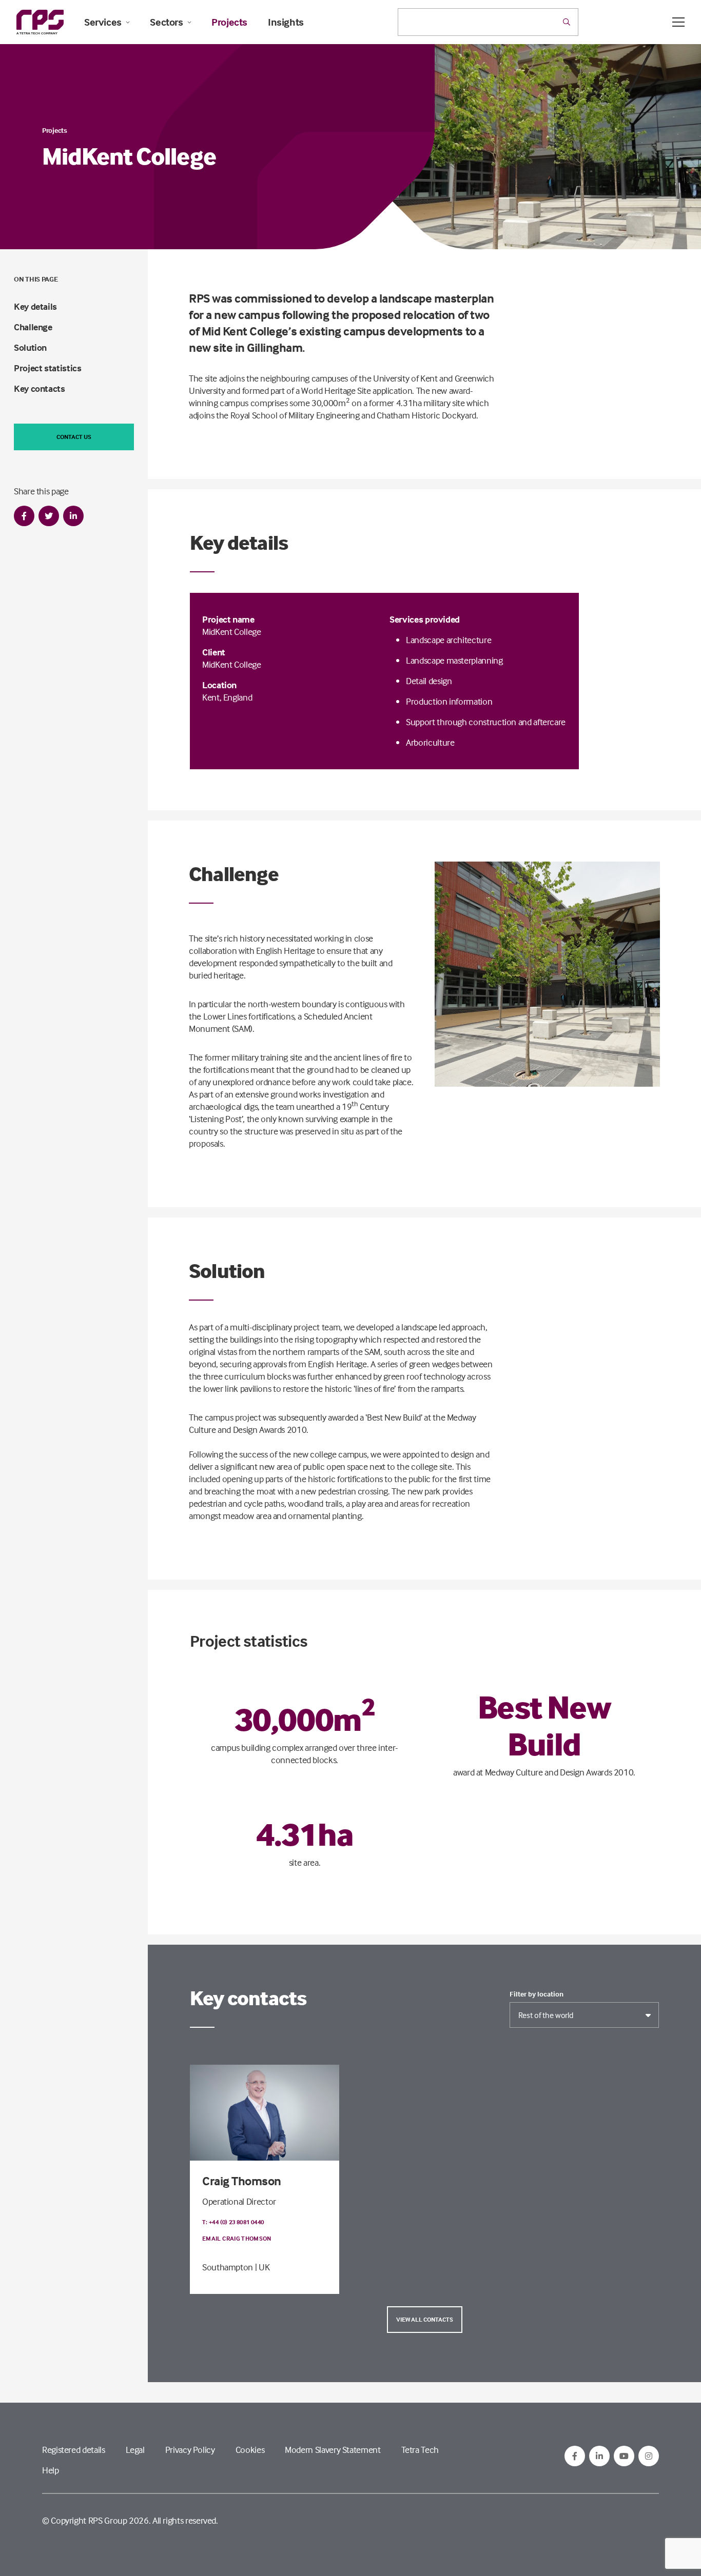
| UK (262, 2267)
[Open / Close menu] (678, 22)
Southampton (228, 2267)
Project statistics (48, 368)
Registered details (74, 2450)
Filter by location (537, 1994)
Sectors (166, 22)
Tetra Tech (420, 2450)
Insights (286, 22)
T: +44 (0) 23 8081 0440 (233, 2222)
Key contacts (40, 388)
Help (51, 2470)
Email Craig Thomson (237, 2238)
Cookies (250, 2450)
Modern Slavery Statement (333, 2450)
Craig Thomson (242, 2181)
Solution (30, 347)
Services (103, 22)
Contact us (74, 437)
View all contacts (425, 2319)
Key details (35, 306)
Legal (135, 2450)
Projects (229, 22)
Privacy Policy (190, 2450)
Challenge (33, 327)
